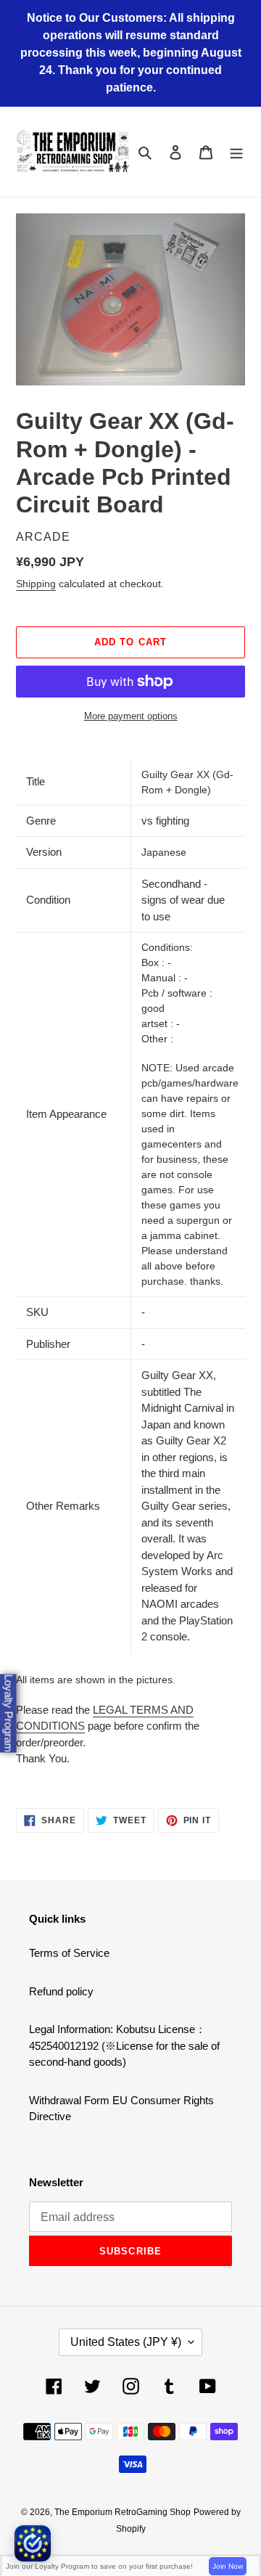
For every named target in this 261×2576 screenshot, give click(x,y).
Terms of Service (69, 1953)
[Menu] (236, 152)
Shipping (36, 584)
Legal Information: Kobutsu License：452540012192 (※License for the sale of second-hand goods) (124, 2045)
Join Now (228, 2566)
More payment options (131, 716)
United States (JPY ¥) (126, 2342)
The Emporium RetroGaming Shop (123, 2512)
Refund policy (61, 1991)
